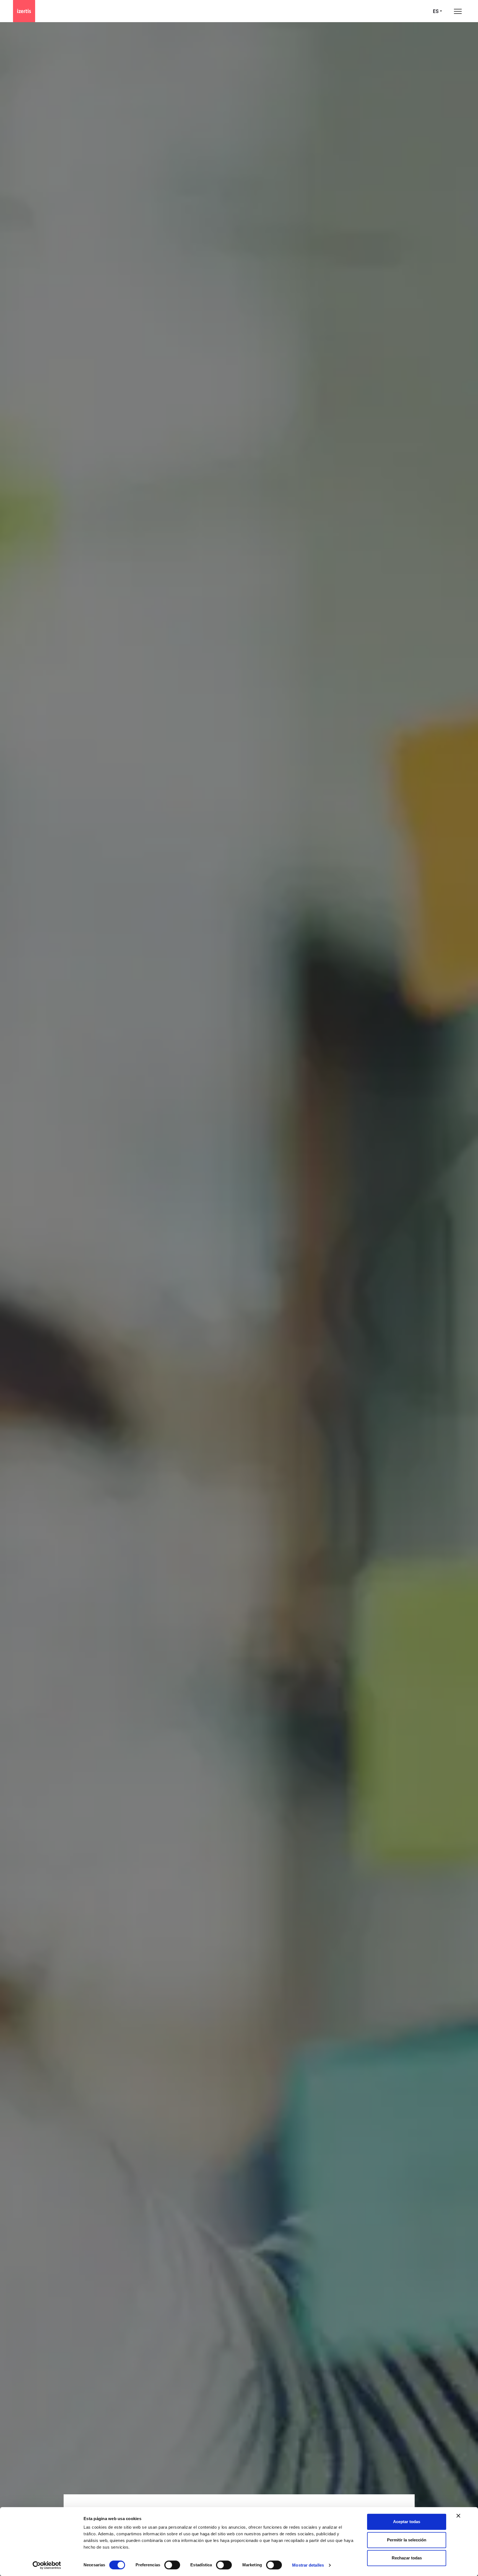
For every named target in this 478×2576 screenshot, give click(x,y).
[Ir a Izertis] (24, 11)
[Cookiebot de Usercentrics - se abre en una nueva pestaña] (47, 2565)
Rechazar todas (407, 2558)
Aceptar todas (407, 2522)
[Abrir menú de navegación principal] (458, 11)
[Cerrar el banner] (458, 2516)
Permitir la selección (407, 2540)
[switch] (172, 2565)
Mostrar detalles (308, 2565)
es (436, 11)
